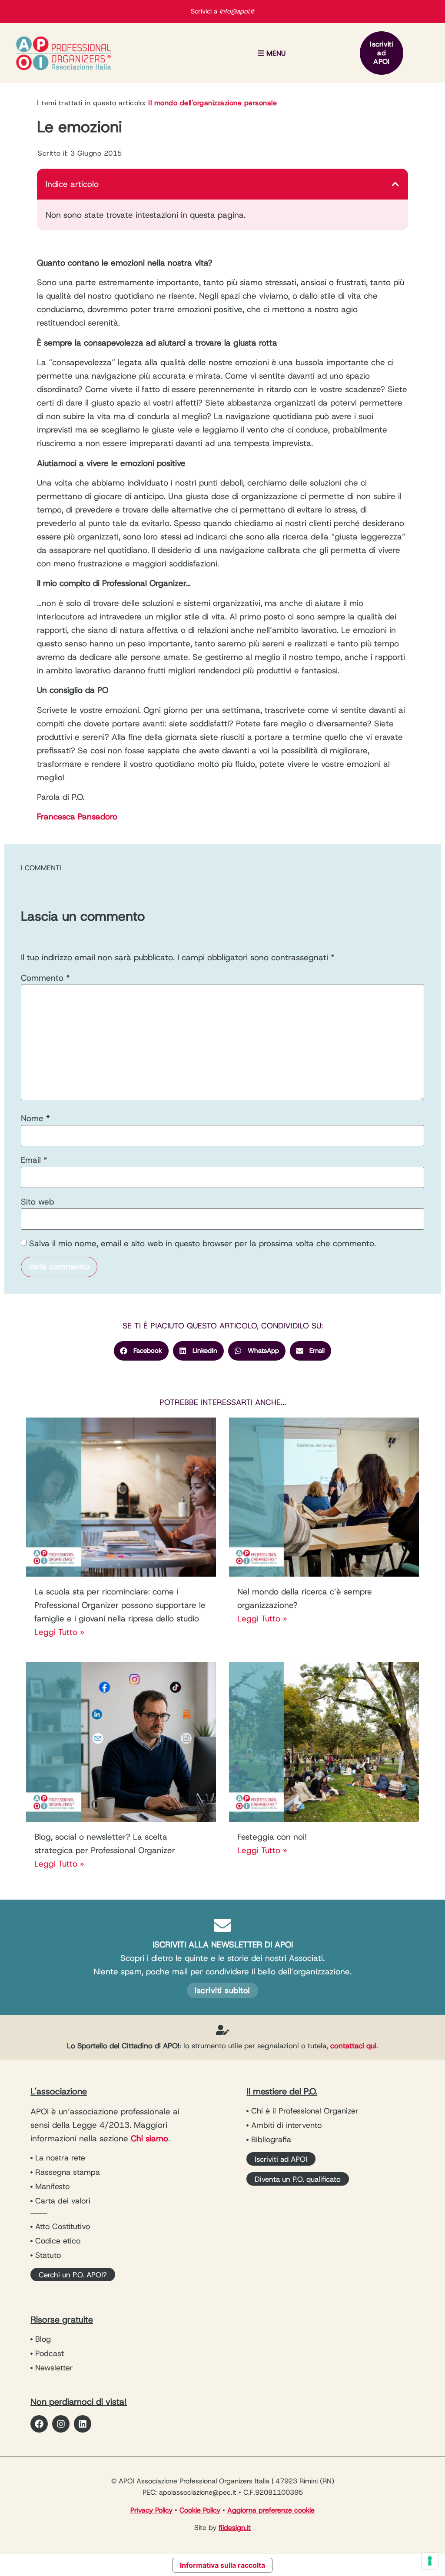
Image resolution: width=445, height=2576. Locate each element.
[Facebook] (39, 2424)
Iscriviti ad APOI (382, 53)
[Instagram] (61, 2424)
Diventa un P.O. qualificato (298, 2179)
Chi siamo (149, 2138)
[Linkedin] (83, 2424)
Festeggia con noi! (272, 1837)
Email (34, 1160)
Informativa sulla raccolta (222, 2565)
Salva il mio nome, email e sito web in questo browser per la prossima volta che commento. (203, 1243)
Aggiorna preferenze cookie (271, 2510)
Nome (35, 1118)
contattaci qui (353, 2046)
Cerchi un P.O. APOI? (73, 2275)
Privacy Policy (151, 2510)
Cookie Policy (200, 2510)
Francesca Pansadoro (77, 817)
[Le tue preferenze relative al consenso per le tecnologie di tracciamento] (430, 2561)
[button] (271, 53)
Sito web (37, 1202)
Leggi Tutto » (59, 1632)
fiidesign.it (235, 2528)
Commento (45, 978)
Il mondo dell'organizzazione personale (213, 103)
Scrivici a (222, 11)
